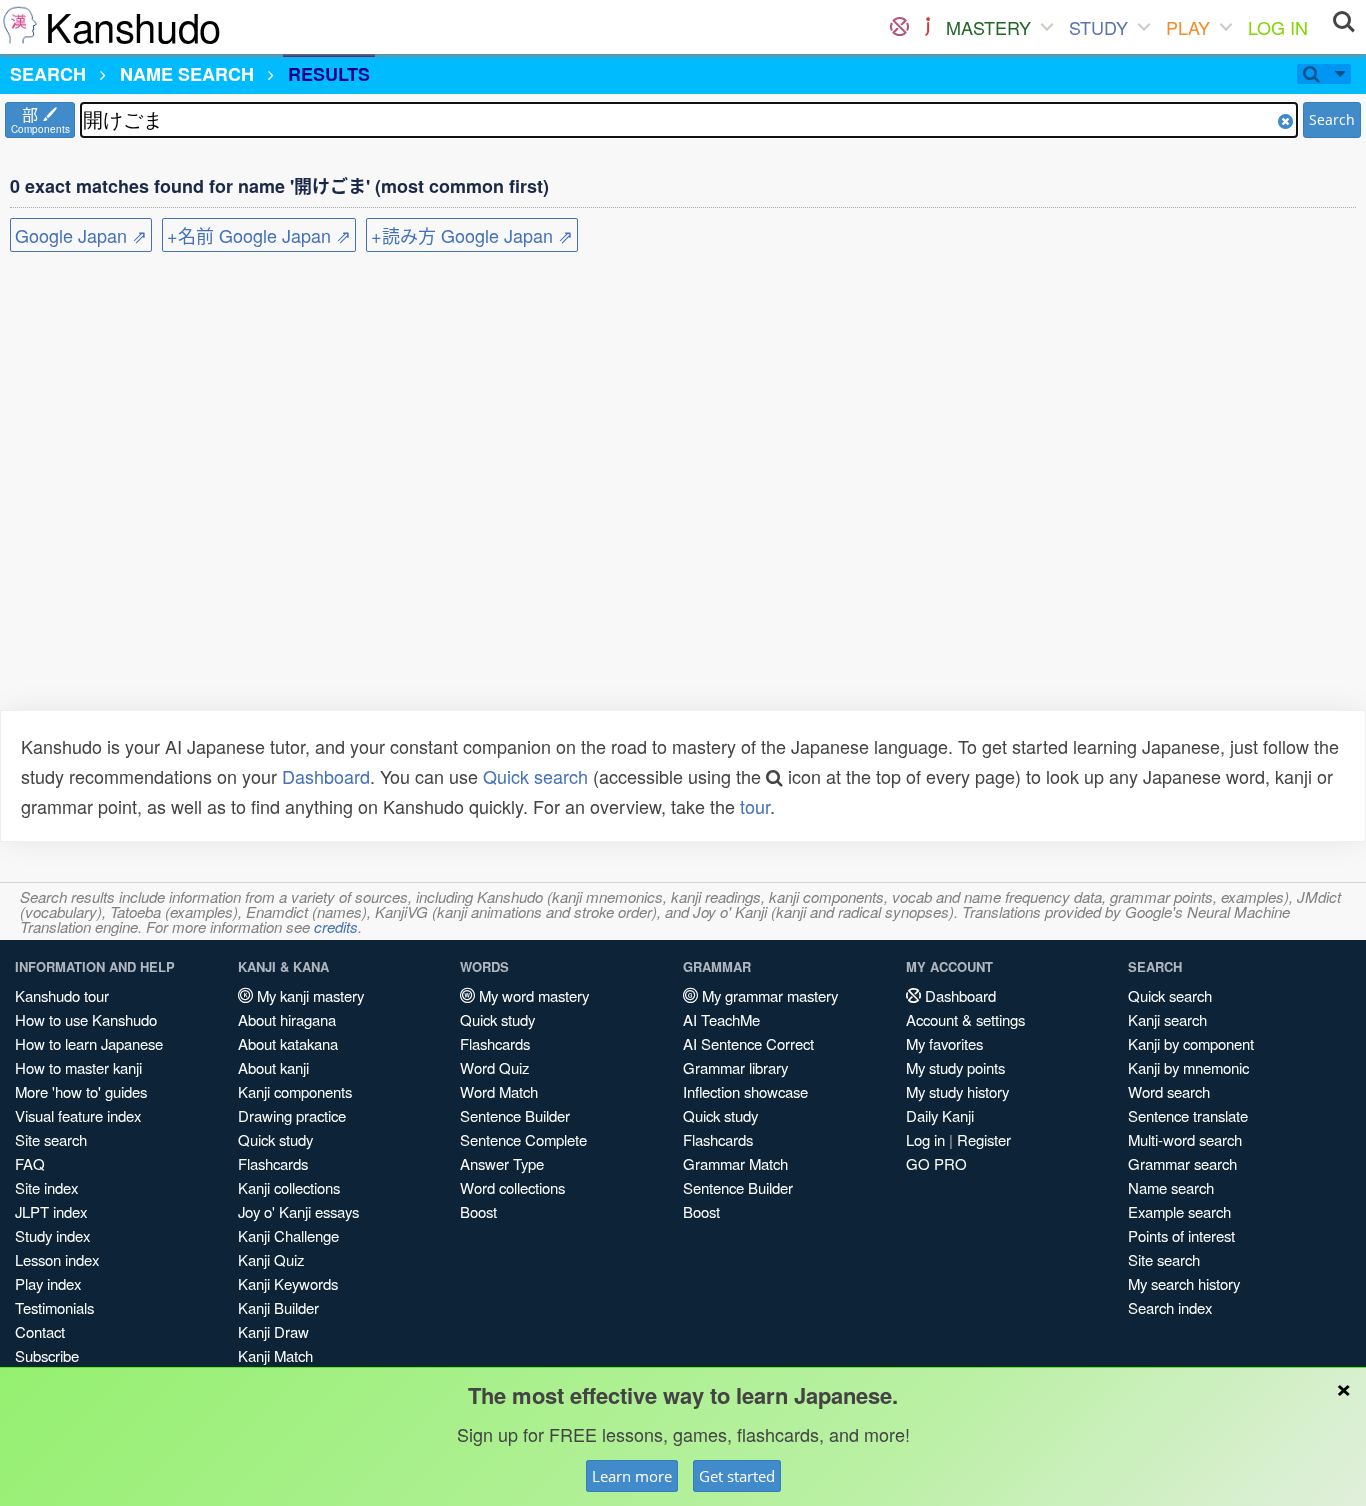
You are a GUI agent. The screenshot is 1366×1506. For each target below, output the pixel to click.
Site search (51, 1139)
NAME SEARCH (187, 74)
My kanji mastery (308, 995)
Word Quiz (494, 1067)
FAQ (30, 1163)
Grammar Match (735, 1163)
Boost (478, 1211)
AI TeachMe (721, 1019)
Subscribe (47, 1355)
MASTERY (988, 27)
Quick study (275, 1139)
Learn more (632, 1476)
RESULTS (329, 74)
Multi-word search (1185, 1139)
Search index (1170, 1307)
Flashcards (273, 1163)
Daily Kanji (940, 1115)
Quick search (535, 776)
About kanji (273, 1067)
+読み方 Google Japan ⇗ (472, 235)
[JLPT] (927, 27)
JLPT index (51, 1211)
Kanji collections (289, 1187)
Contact (40, 1331)
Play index (48, 1283)
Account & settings (965, 1019)
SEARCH (48, 74)
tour (755, 806)
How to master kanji (78, 1067)
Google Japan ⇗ (81, 235)
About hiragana (287, 1019)
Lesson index (57, 1259)
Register (984, 1139)
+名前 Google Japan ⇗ (259, 235)
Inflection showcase (745, 1091)
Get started (737, 1476)
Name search (1171, 1187)
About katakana (288, 1043)
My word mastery (532, 995)
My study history (957, 1091)
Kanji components (295, 1091)
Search (1332, 119)
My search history (1184, 1283)
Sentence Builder (515, 1115)
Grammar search (1182, 1163)
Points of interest (1181, 1235)
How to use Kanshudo (86, 1019)
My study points (955, 1067)
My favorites (944, 1043)
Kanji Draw (273, 1331)
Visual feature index (78, 1115)
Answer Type (502, 1163)
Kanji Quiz (271, 1259)
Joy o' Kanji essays (298, 1211)
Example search (1179, 1211)
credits (336, 926)
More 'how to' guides (81, 1091)
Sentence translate (1188, 1115)
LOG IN (1278, 27)
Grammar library (735, 1067)
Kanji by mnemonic (1188, 1067)
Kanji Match (275, 1355)
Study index (52, 1235)
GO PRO (936, 1163)
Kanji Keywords (288, 1283)
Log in (925, 1139)
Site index (46, 1187)
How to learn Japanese (89, 1043)
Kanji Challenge (288, 1235)
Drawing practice (292, 1115)
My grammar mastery (768, 995)
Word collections (512, 1187)
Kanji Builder (278, 1307)
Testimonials (54, 1307)
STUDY (1098, 27)
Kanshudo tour (62, 995)
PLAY (1188, 27)
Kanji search (1167, 1019)
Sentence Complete (523, 1139)
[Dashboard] (899, 27)
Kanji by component (1191, 1043)
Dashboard (326, 776)
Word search (1169, 1091)
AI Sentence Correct (748, 1043)
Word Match (499, 1091)
